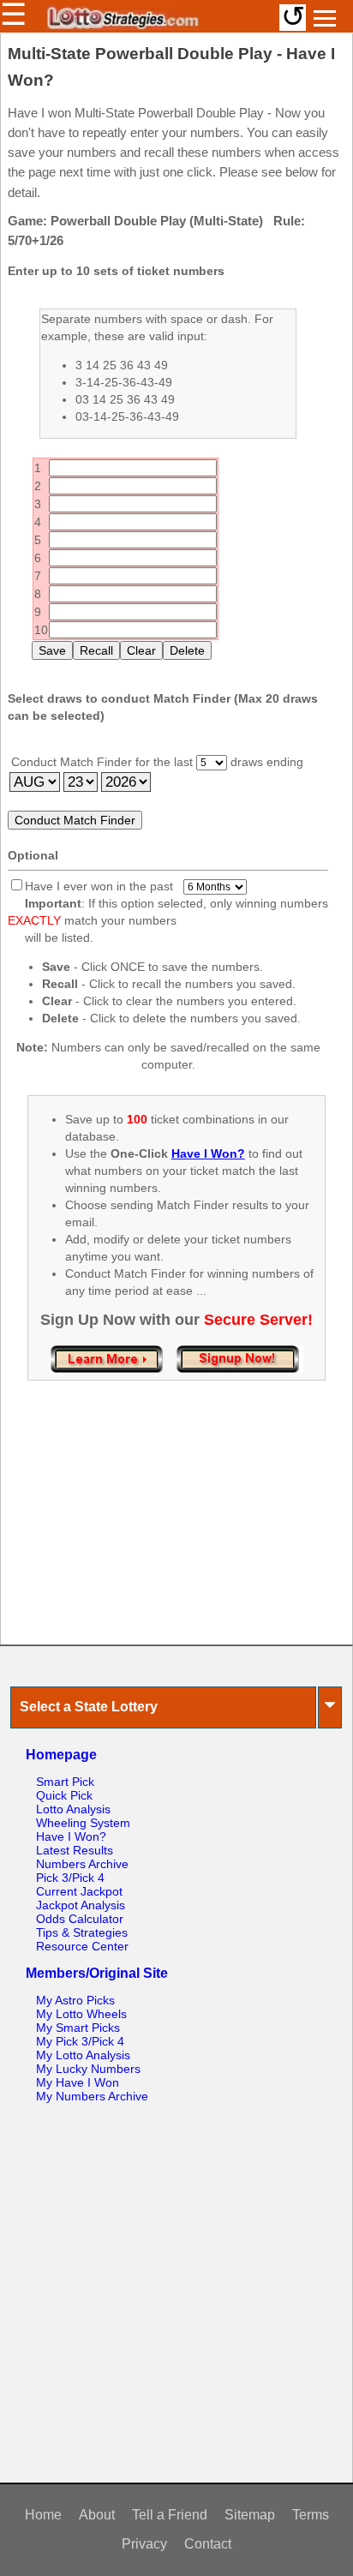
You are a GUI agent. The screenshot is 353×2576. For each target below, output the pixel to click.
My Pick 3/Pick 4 (80, 2041)
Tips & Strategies (82, 1932)
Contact (208, 2544)
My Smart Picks (78, 2028)
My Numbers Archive (92, 2096)
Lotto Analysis (73, 1809)
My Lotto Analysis (83, 2055)
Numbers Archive (82, 1864)
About (97, 2515)
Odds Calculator (80, 1919)
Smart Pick (65, 1782)
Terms (311, 2515)
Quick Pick (64, 1795)
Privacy (144, 2544)
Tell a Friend (170, 2515)
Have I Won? (71, 1836)
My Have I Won (78, 2082)
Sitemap (250, 2515)
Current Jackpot (79, 1891)
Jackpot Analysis (81, 1905)
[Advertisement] (176, 1531)
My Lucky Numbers (88, 2069)
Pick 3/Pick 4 (70, 1878)
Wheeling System (83, 1823)
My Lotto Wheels (81, 2014)
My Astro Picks (75, 2000)
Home (43, 2515)
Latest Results (75, 1850)
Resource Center (82, 1946)
